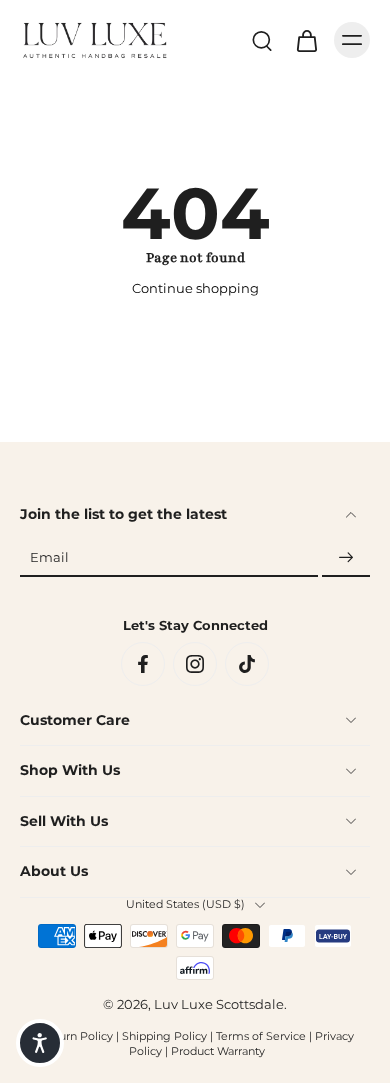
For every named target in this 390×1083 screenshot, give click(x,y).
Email (49, 558)
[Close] (362, 777)
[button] (40, 1043)
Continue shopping (195, 288)
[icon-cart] (306, 40)
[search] (262, 40)
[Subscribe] (346, 558)
